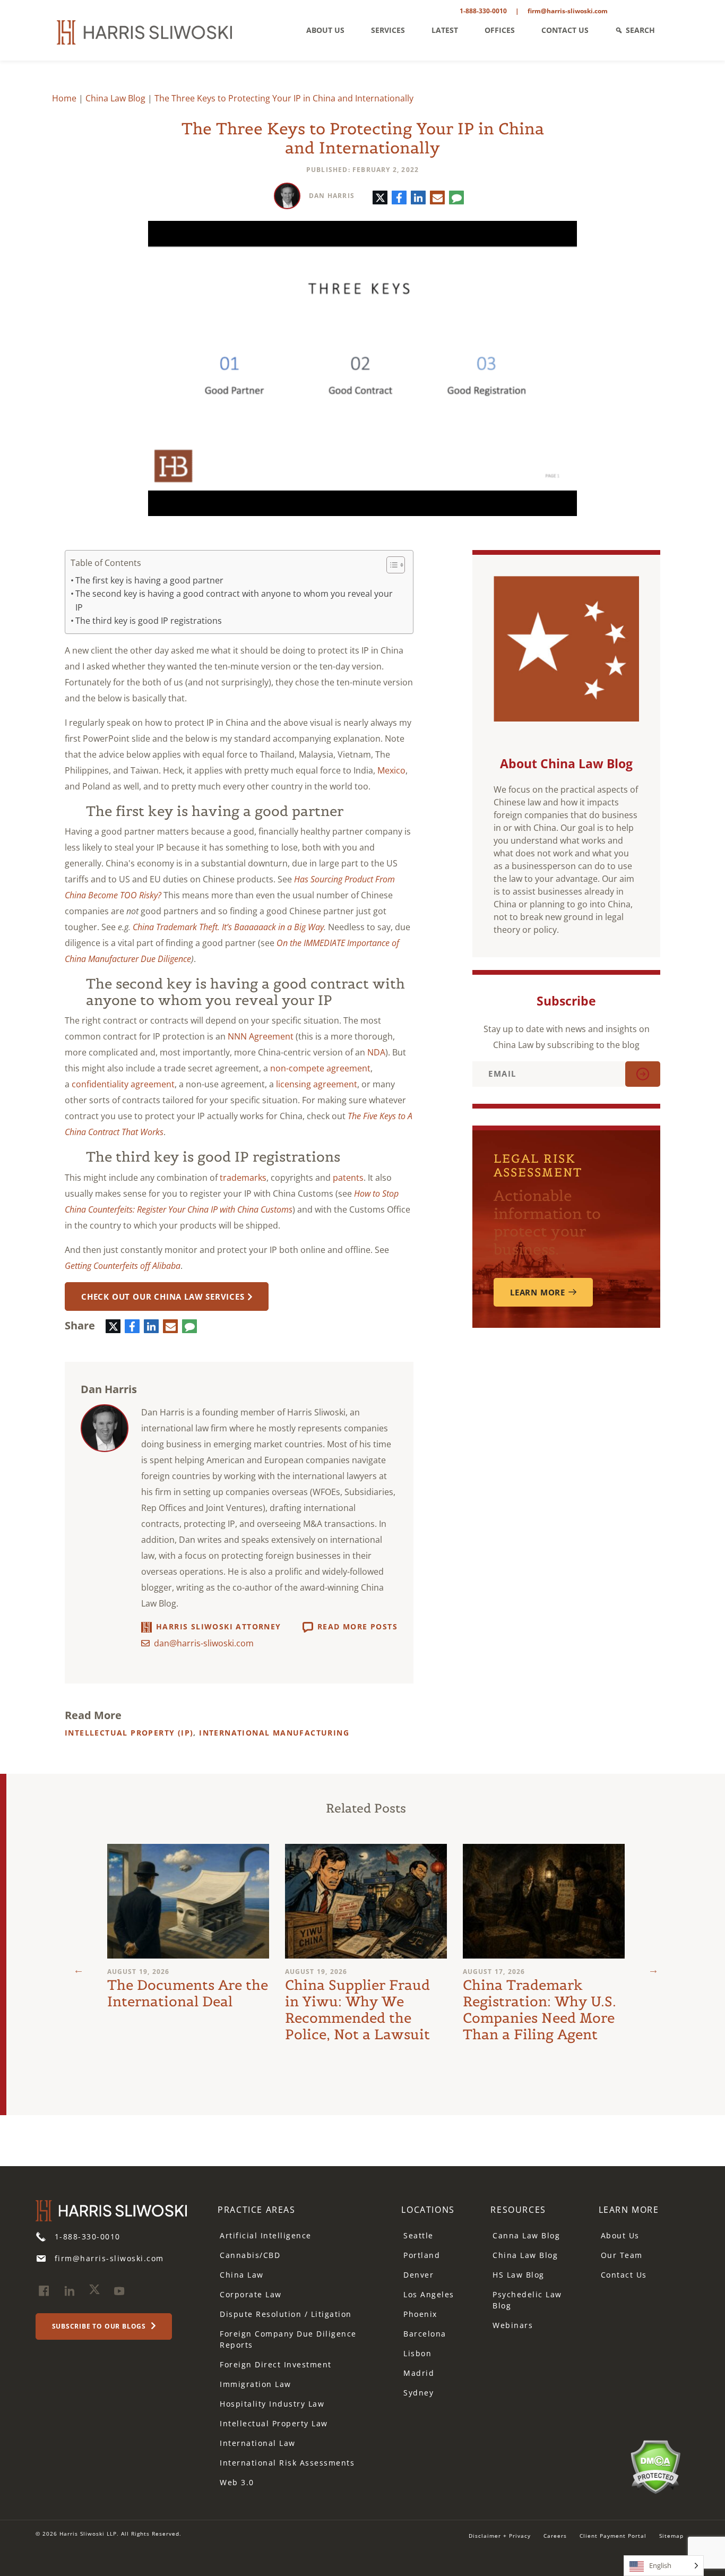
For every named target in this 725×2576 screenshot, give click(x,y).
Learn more (538, 1292)
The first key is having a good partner (149, 580)
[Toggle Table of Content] (390, 565)
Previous (79, 1970)
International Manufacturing (274, 1733)
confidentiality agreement (123, 1084)
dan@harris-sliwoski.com (204, 1643)
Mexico (391, 770)
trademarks (243, 1178)
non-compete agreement (320, 1068)
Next (653, 1970)
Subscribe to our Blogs (100, 2326)
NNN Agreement (261, 1036)
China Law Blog (115, 98)
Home (64, 98)
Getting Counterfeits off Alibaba (123, 1266)
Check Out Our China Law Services (163, 1296)
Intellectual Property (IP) (129, 1733)
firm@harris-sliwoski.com (568, 11)
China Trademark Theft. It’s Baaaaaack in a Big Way (228, 927)
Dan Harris (332, 196)
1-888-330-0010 (483, 11)
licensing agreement (317, 1084)
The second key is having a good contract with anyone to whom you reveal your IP (234, 600)
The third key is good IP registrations (149, 621)
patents (348, 1178)
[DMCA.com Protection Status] (655, 2466)
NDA (376, 1052)
